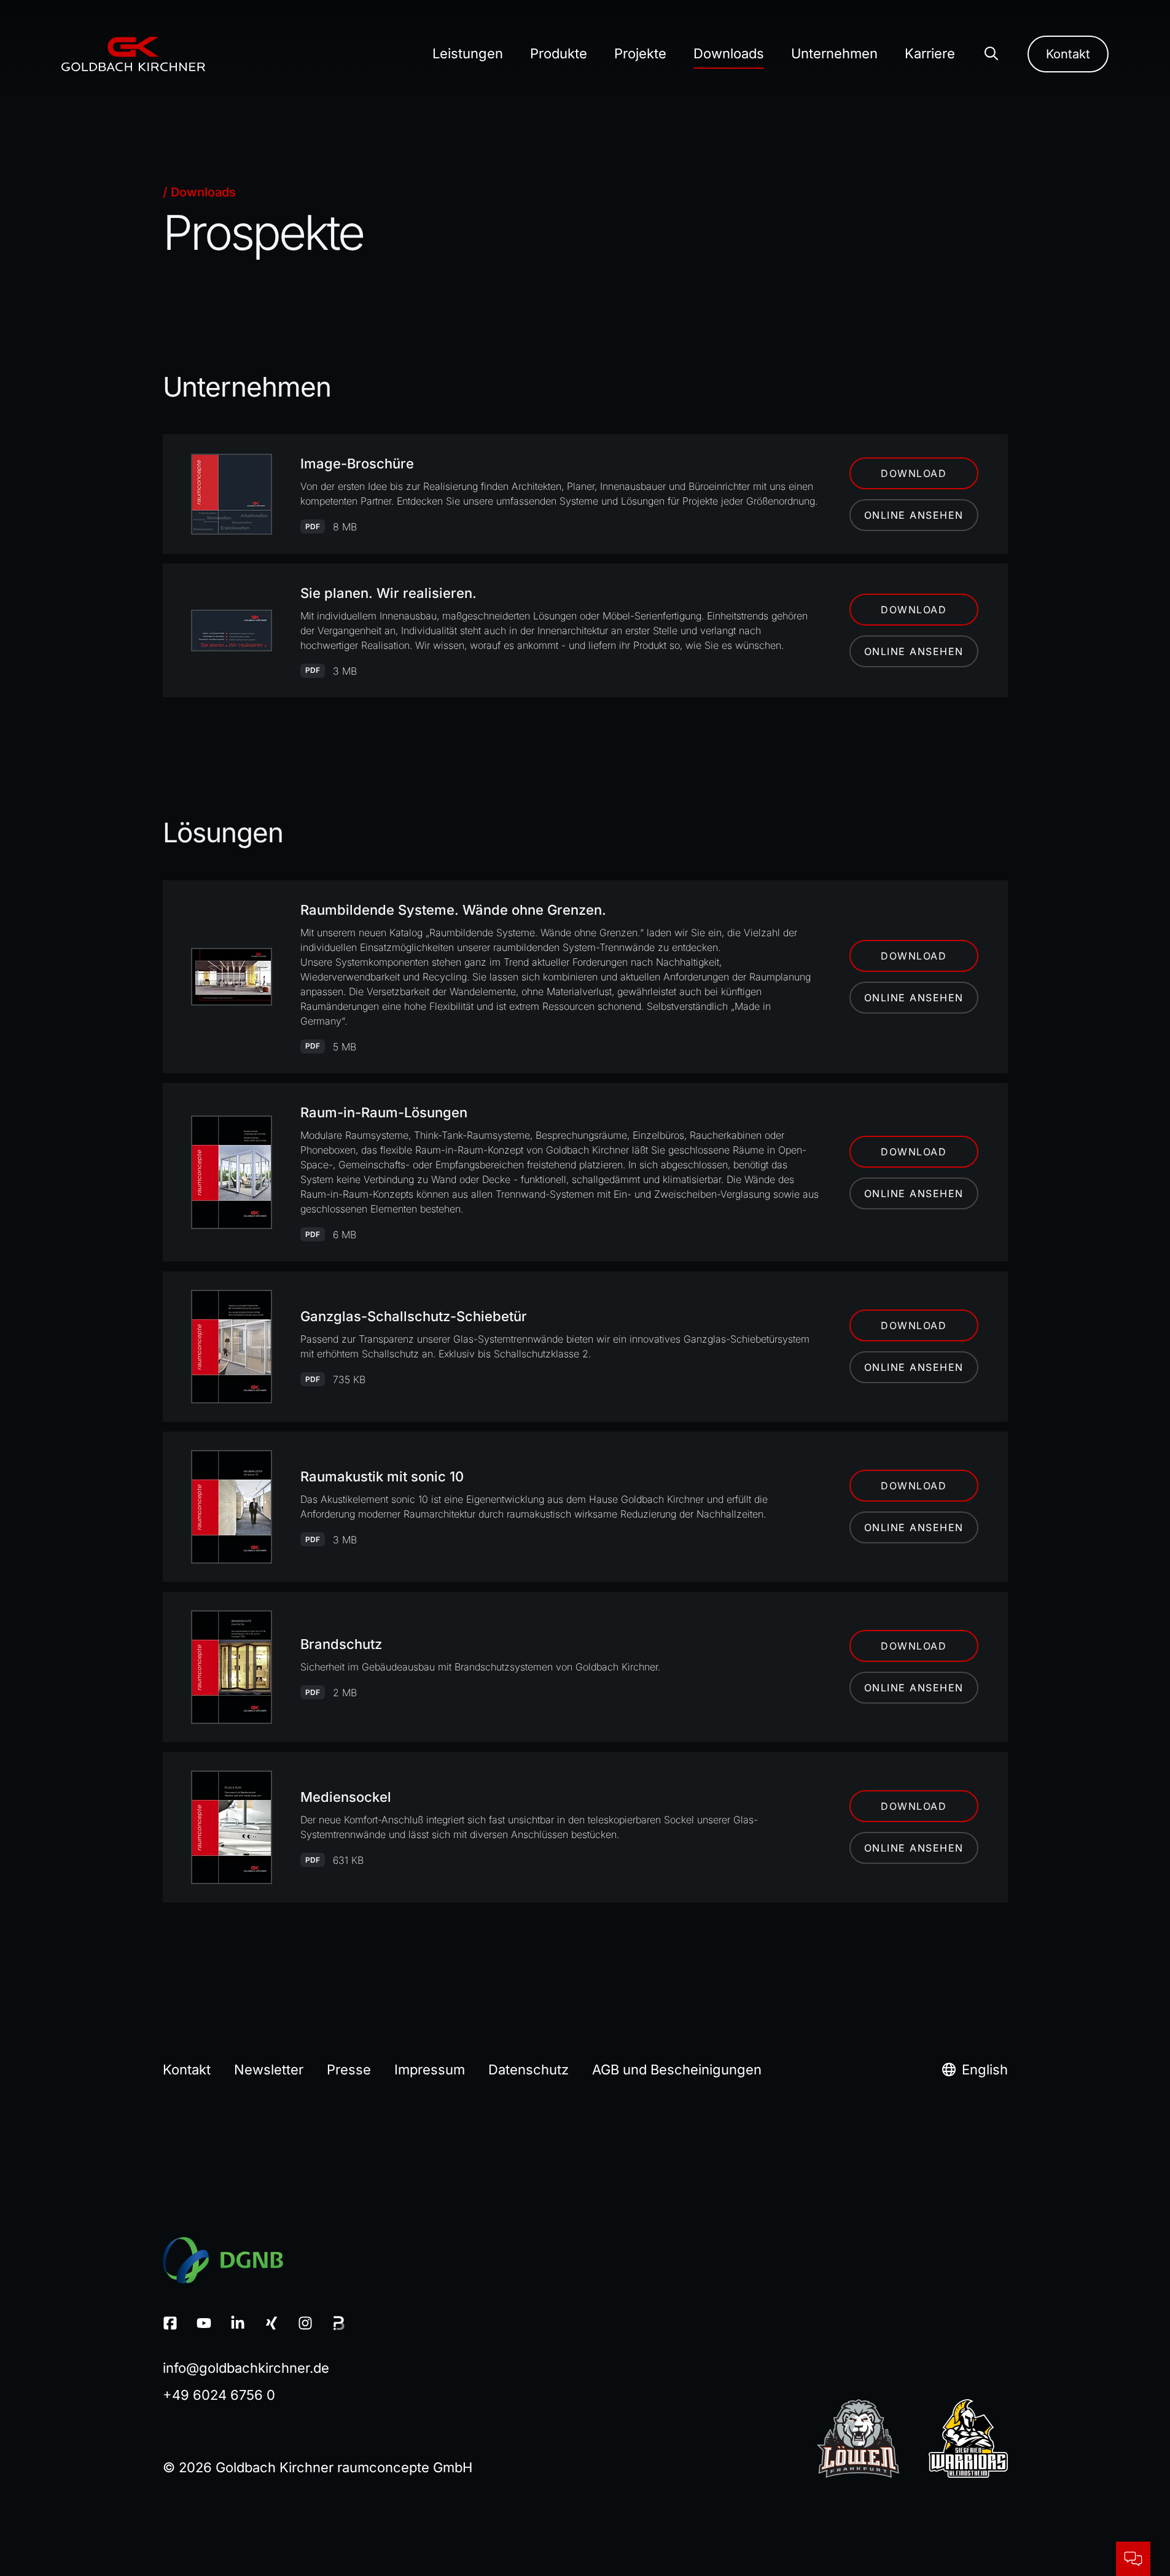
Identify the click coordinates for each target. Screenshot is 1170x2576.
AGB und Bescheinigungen (677, 2070)
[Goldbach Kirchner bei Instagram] (307, 2323)
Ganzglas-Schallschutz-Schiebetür (414, 1316)
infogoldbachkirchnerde (246, 2368)
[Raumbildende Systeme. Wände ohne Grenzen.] (232, 977)
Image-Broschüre (357, 464)
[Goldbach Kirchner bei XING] (274, 2323)
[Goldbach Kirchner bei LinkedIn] (240, 2323)
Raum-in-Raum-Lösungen (384, 1112)
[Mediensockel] (232, 1827)
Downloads (729, 53)
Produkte (559, 53)
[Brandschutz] (232, 1667)
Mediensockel (346, 1797)
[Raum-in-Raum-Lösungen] (232, 1172)
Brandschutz (341, 1644)
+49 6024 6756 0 (219, 2395)
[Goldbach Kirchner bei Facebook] (172, 2323)
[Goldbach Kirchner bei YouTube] (206, 2323)
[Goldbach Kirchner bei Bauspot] (339, 2323)
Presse (349, 2070)
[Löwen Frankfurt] (858, 2438)
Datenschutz (528, 2070)
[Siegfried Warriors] (968, 2438)
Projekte (640, 53)
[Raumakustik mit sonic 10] (232, 1507)
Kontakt (1068, 54)
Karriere (930, 53)
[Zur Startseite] (133, 54)
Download (914, 473)
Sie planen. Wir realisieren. (388, 593)
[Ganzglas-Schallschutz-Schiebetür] (232, 1347)
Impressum (430, 2070)
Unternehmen (834, 53)
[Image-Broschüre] (232, 494)
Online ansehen (914, 515)
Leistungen (468, 53)
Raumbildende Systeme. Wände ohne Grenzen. (453, 910)
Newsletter (269, 2070)
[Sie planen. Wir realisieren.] (232, 630)
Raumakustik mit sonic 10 (382, 1476)
